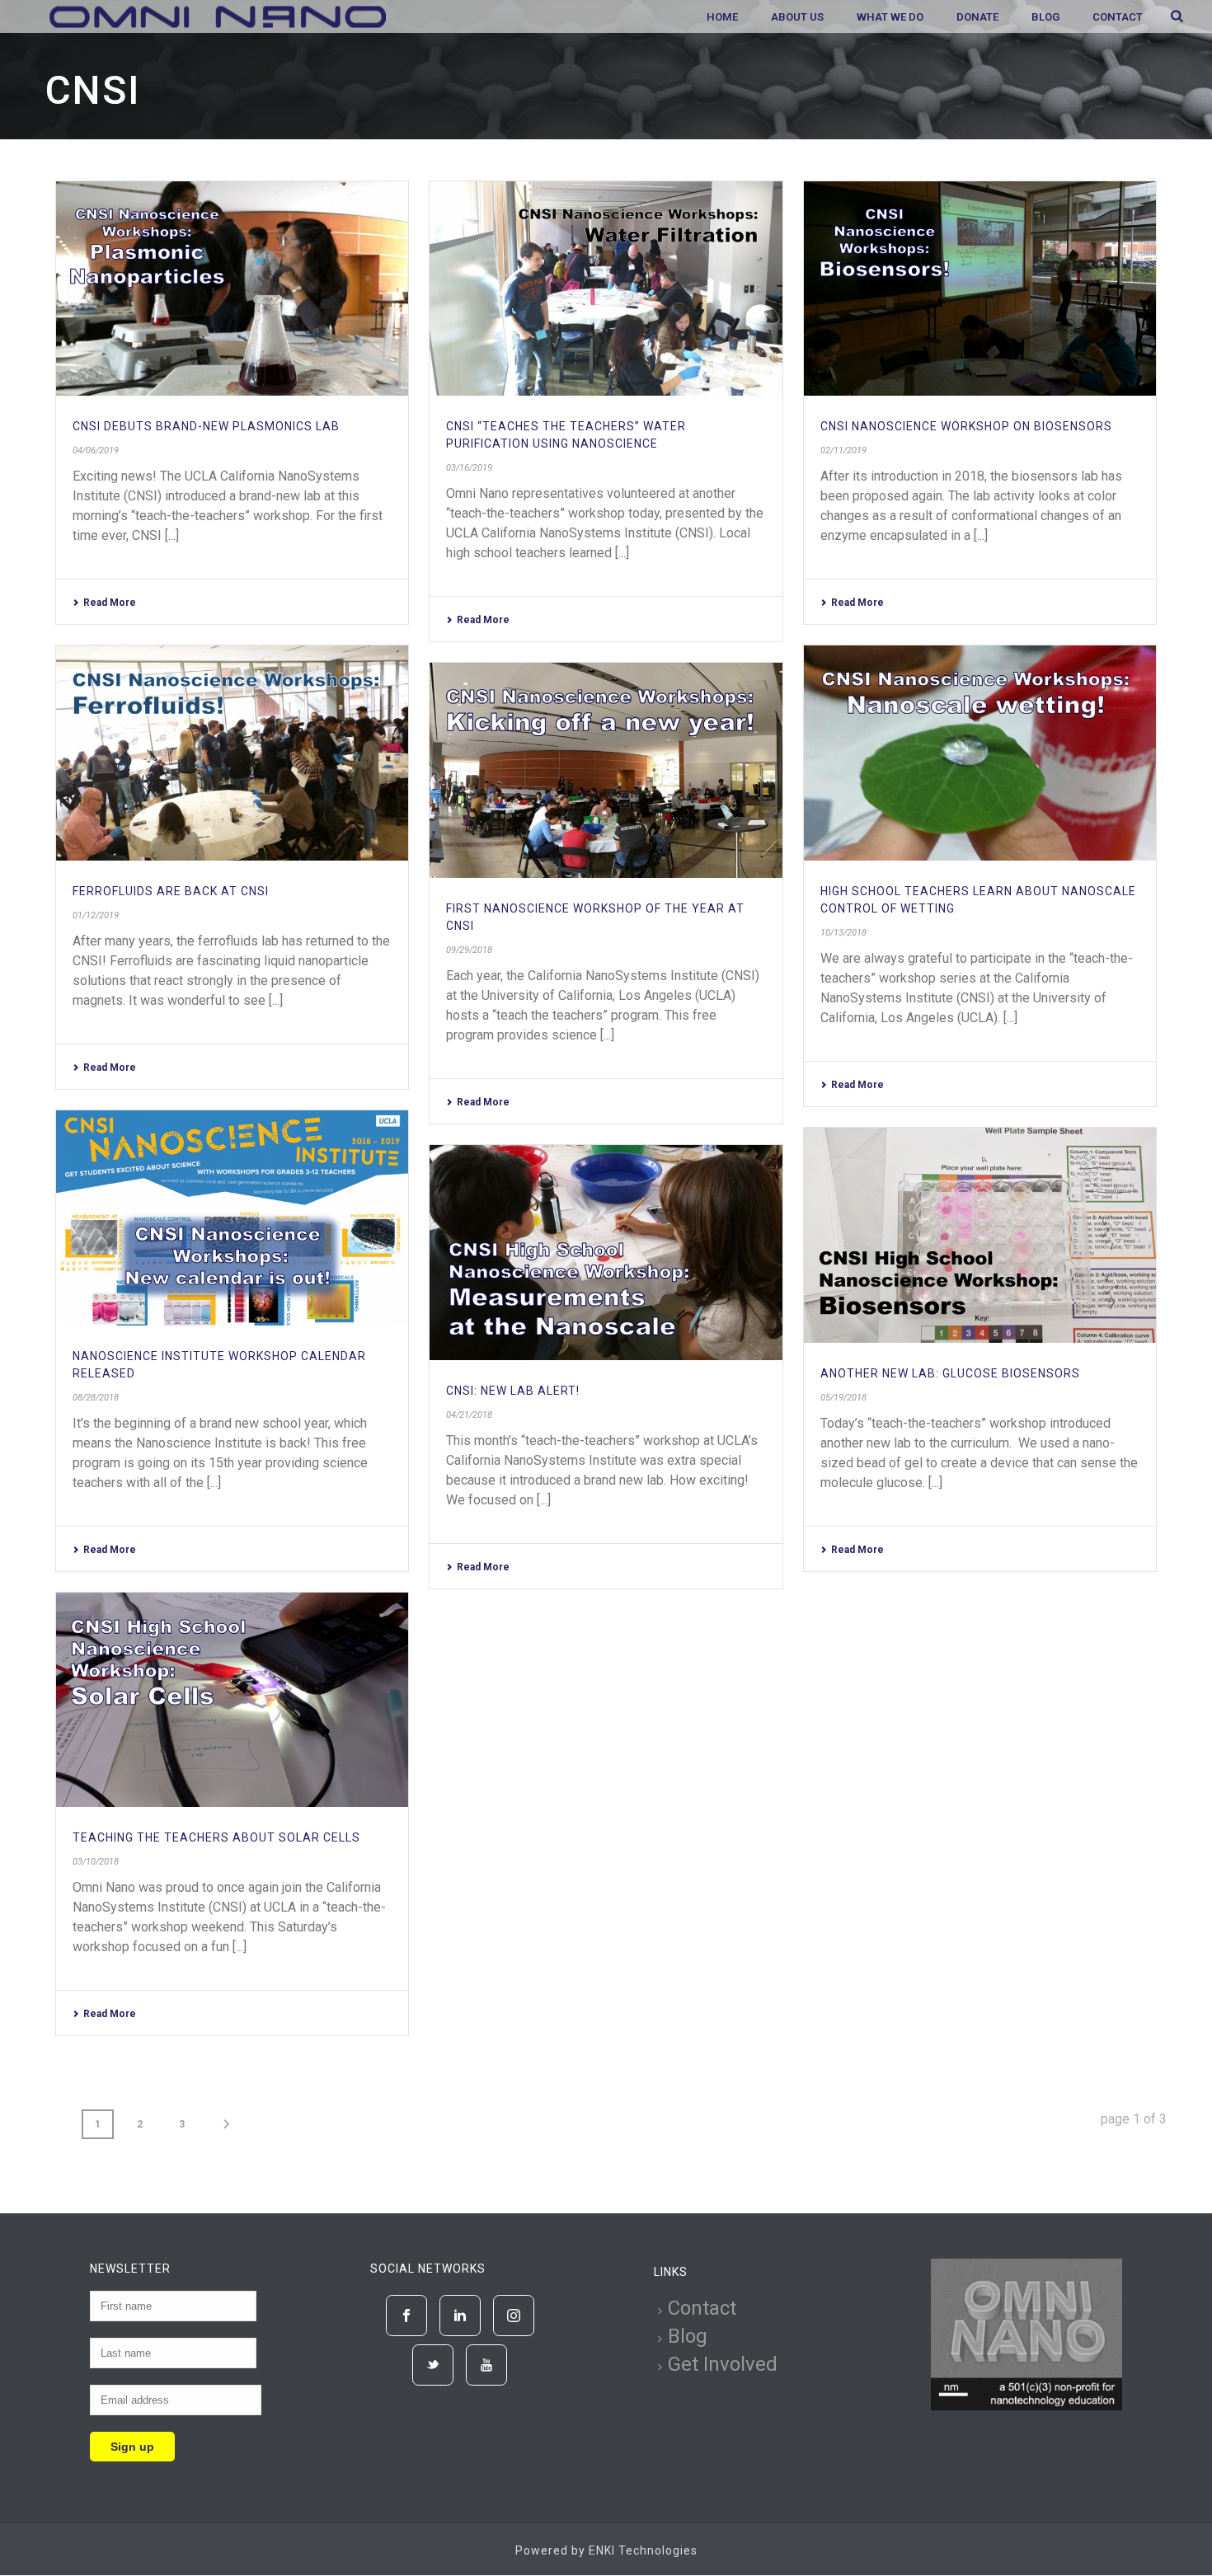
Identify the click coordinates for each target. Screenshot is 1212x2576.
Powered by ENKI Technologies (606, 2550)
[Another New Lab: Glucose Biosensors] (980, 1235)
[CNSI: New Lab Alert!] (606, 1253)
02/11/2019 (843, 450)
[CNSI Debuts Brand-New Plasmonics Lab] (232, 289)
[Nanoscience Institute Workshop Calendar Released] (232, 1218)
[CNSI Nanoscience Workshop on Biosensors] (980, 289)
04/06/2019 (96, 450)
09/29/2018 (469, 950)
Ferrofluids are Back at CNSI (171, 891)
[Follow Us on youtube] (486, 2365)
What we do (890, 17)
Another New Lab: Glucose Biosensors (950, 1373)
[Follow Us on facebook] (406, 2316)
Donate (977, 17)
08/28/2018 (96, 1398)
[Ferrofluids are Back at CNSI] (232, 753)
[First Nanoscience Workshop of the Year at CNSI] (606, 770)
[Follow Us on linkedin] (460, 2316)
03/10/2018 (96, 1862)
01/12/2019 (96, 915)
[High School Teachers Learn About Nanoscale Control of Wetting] (980, 753)
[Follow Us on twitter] (433, 2365)
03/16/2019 (469, 468)
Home (722, 17)
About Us (797, 17)
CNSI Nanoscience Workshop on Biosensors (966, 426)
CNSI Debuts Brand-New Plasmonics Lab (206, 426)
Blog (1045, 17)
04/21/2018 (469, 1415)
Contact (1118, 17)
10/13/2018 (843, 933)
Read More (110, 603)
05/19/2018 (843, 1398)
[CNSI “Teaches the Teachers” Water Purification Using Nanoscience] (606, 289)
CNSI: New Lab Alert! (513, 1391)
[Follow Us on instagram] (514, 2316)
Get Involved (723, 2364)
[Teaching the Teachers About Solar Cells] (232, 1700)
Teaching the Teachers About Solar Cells (216, 1837)
